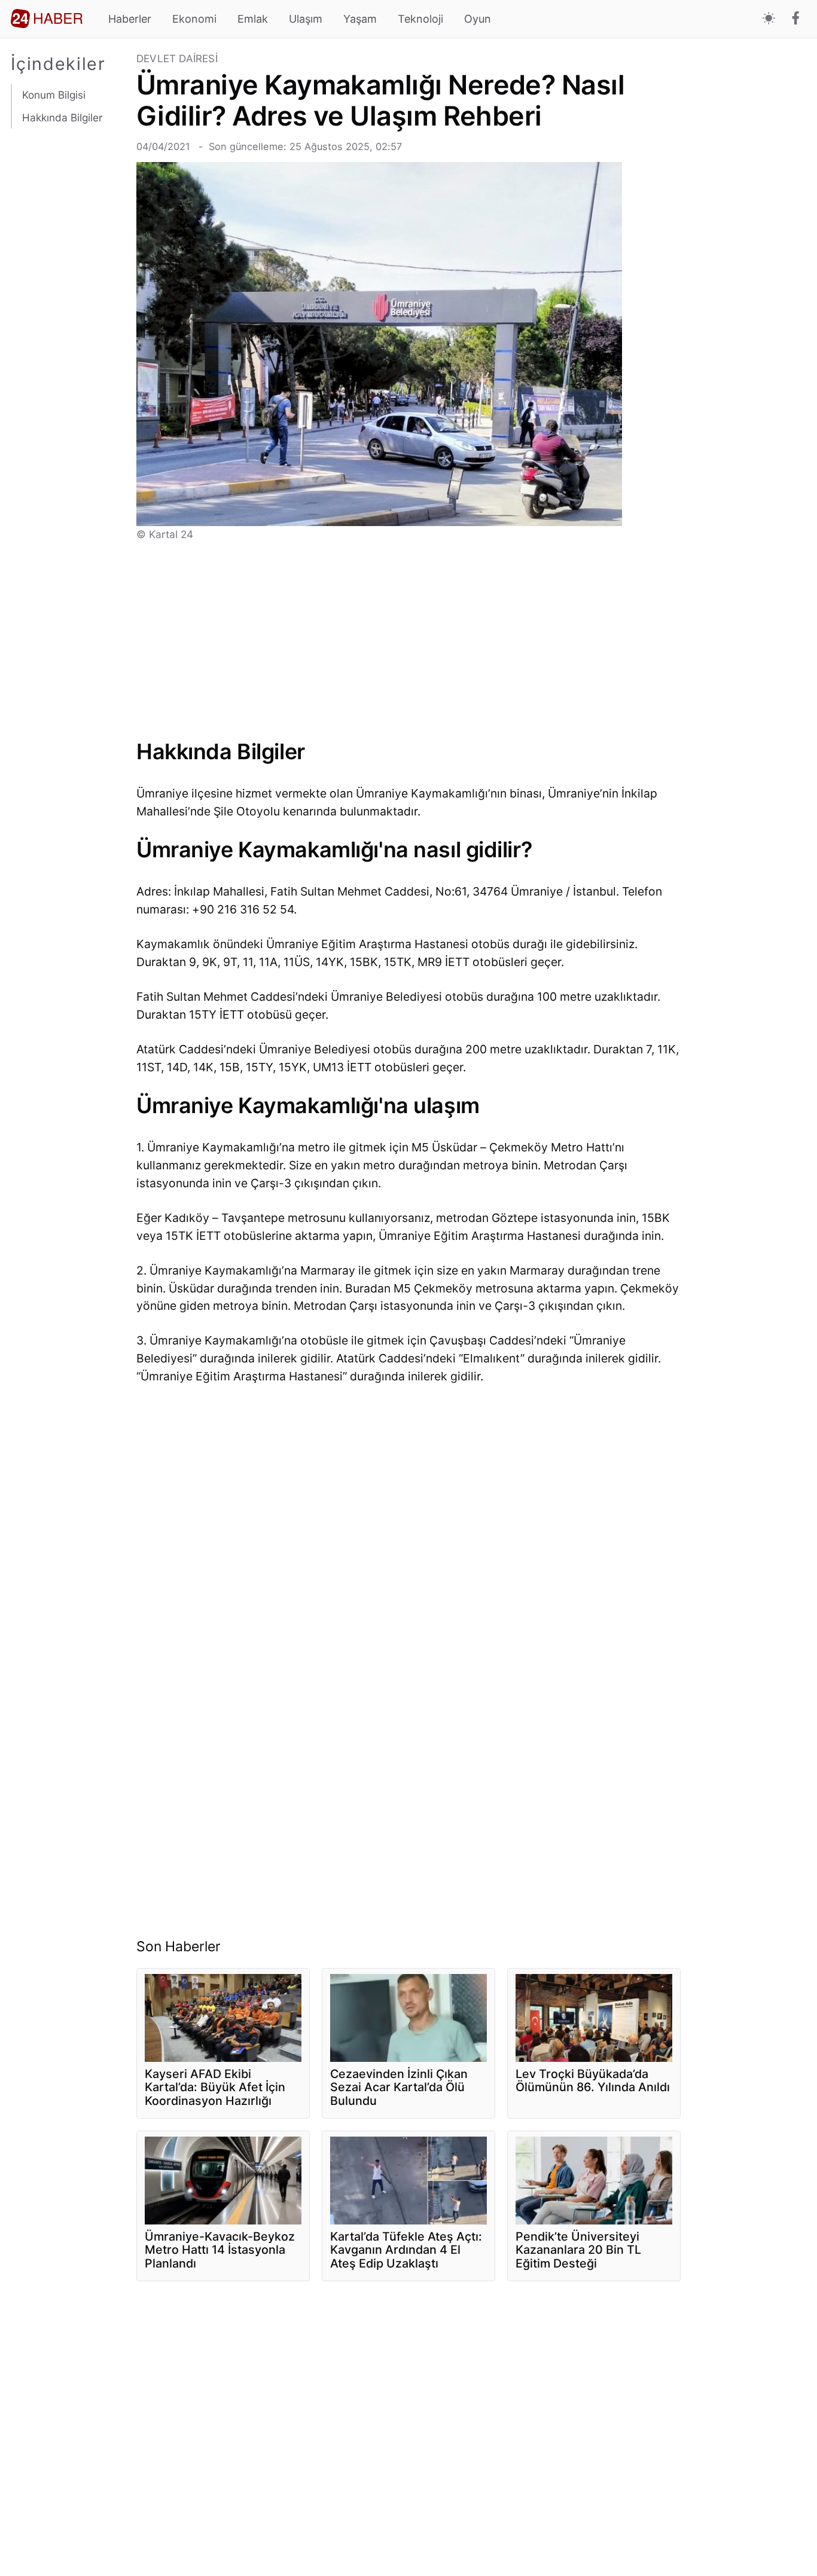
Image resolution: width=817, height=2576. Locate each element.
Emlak (253, 19)
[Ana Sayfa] (47, 19)
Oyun (478, 19)
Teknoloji (420, 19)
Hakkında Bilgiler (62, 117)
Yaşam (360, 19)
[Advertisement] (68, 347)
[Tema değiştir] (769, 19)
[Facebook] (796, 19)
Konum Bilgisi (54, 95)
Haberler (130, 19)
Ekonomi (194, 19)
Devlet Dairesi (177, 59)
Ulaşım (306, 19)
